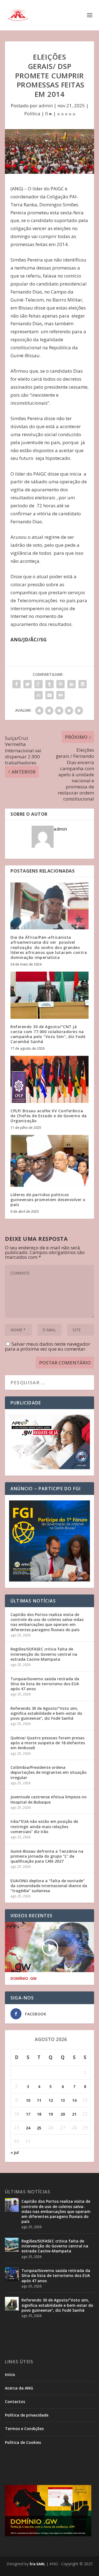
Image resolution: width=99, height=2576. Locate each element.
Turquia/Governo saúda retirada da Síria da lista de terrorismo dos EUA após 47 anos (45, 1684)
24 (28, 2128)
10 (28, 2100)
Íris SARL (37, 2564)
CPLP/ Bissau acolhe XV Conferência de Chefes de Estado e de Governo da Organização (49, 1116)
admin (46, 106)
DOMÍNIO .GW (24, 1978)
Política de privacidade (27, 2415)
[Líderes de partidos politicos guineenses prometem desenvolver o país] (50, 1161)
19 (51, 2114)
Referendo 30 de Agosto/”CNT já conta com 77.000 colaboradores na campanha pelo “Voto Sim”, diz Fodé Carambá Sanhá (48, 1034)
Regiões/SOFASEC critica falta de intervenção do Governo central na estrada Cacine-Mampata (44, 1654)
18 (39, 2114)
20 (63, 2114)
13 (63, 2100)
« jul (15, 2152)
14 (74, 2100)
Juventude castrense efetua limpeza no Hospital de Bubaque (49, 1799)
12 (51, 2100)
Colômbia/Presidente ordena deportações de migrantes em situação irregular (49, 1772)
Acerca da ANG (19, 2388)
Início (10, 2374)
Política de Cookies (23, 2442)
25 (39, 2128)
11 (39, 2100)
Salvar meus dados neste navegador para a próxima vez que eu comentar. (48, 1346)
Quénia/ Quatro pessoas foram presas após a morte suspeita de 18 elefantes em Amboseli (48, 1743)
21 (74, 2114)
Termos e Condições (24, 2429)
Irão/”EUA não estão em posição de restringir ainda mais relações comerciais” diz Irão (44, 1826)
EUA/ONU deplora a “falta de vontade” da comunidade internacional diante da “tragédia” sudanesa (49, 1886)
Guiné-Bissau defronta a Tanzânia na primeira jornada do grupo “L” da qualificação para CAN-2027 (47, 1856)
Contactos (15, 2402)
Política (32, 114)
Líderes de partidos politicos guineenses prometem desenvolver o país (48, 1200)
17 (28, 2114)
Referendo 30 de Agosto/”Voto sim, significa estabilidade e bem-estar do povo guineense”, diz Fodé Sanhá (46, 1713)
